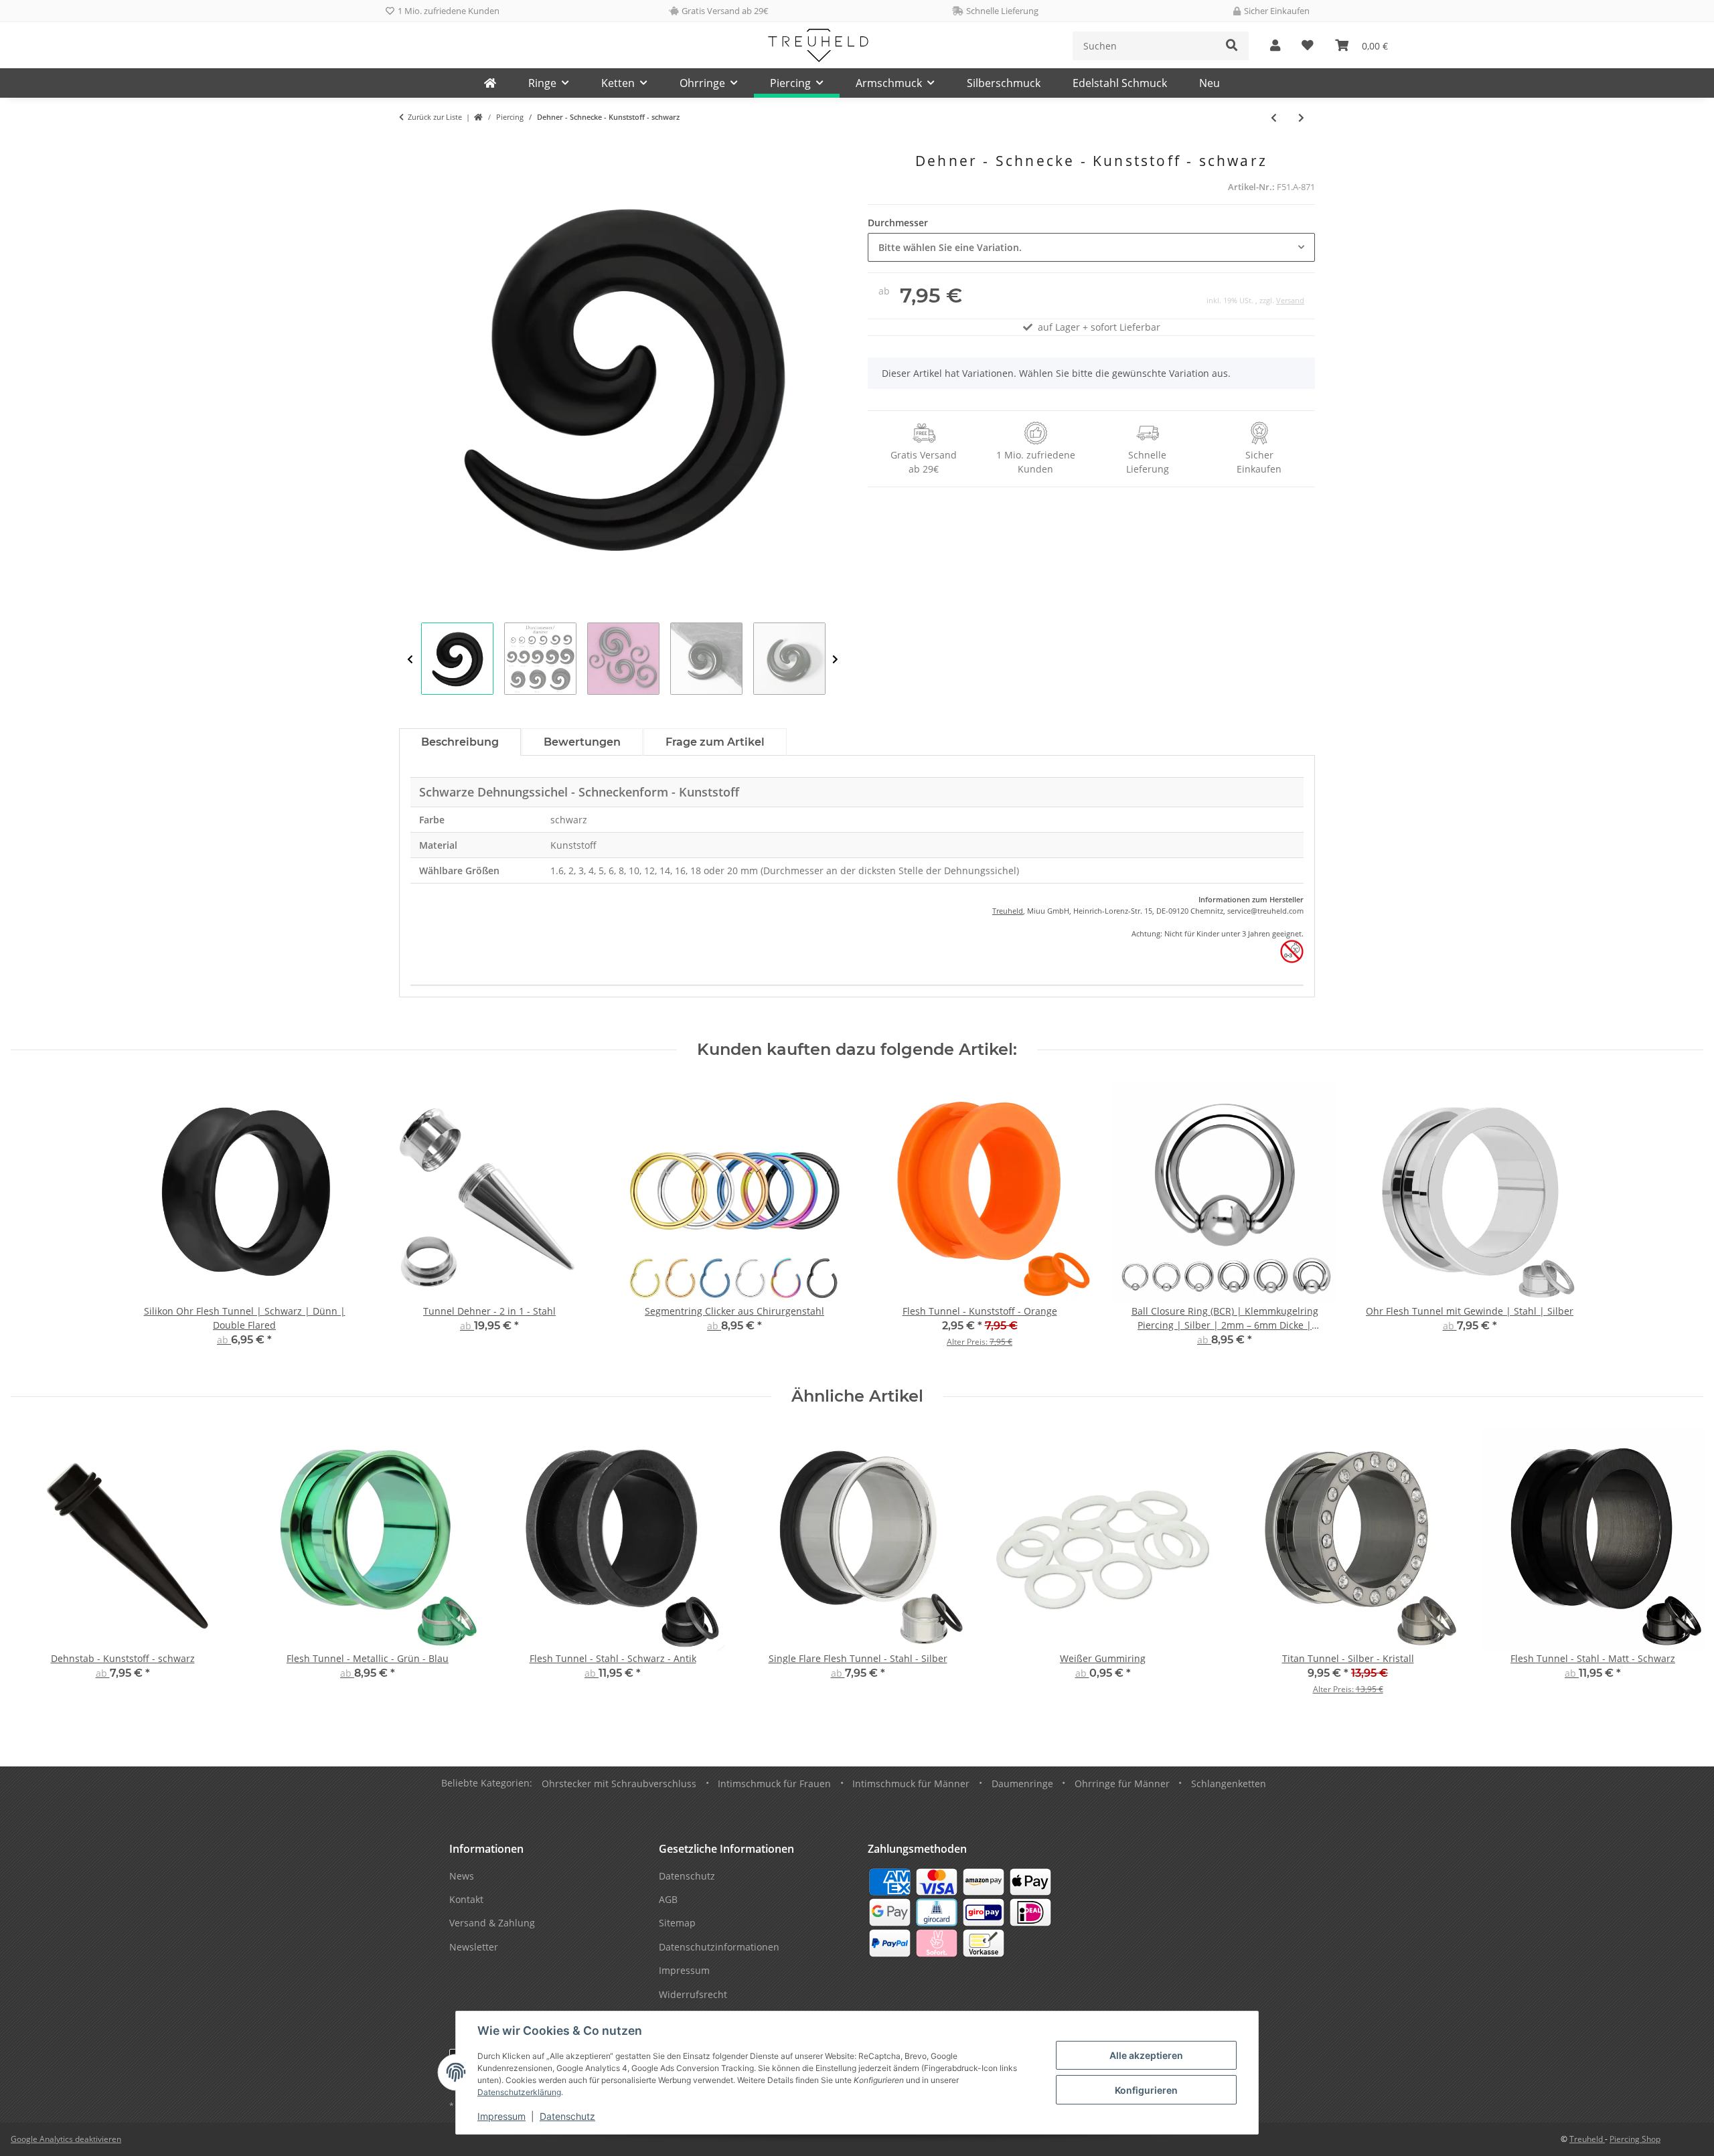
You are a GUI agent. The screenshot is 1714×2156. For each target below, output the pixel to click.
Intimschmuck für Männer (911, 1784)
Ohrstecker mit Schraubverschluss (619, 1784)
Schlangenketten (1229, 1784)
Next (835, 659)
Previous (410, 659)
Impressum (501, 2116)
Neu (1210, 83)
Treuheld (1008, 911)
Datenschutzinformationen (719, 1947)
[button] (1275, 46)
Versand (1290, 300)
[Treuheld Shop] (478, 117)
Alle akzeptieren (1146, 2055)
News (462, 1876)
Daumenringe (1022, 1784)
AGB (668, 1899)
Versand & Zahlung (492, 1923)
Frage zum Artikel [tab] (715, 742)
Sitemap (677, 1923)
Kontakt (466, 1899)
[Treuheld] (490, 83)
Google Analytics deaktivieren (66, 2139)
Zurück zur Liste (435, 117)
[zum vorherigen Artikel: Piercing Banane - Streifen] (1274, 117)
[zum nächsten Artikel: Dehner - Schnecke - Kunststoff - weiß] (1301, 117)
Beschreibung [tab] (460, 742)
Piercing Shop (1635, 2139)
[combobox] (1091, 247)
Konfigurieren (1146, 2090)
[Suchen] (1232, 46)
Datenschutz (567, 2116)
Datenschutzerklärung (519, 2092)
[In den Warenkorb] (410, 145)
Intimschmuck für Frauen (774, 1784)
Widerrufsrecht (693, 1994)
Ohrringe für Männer (1122, 1784)
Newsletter (474, 1947)
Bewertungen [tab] (582, 742)
